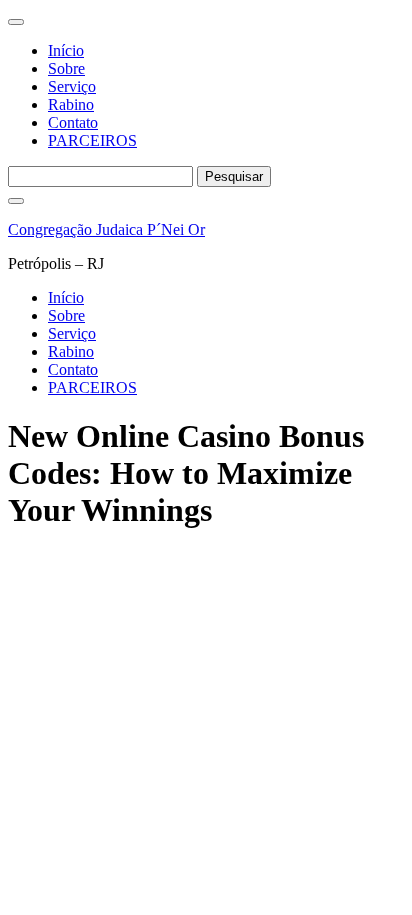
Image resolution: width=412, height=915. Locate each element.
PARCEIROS (92, 140)
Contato (73, 122)
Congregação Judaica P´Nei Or (106, 229)
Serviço (72, 86)
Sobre (66, 68)
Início (66, 50)
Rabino (71, 104)
